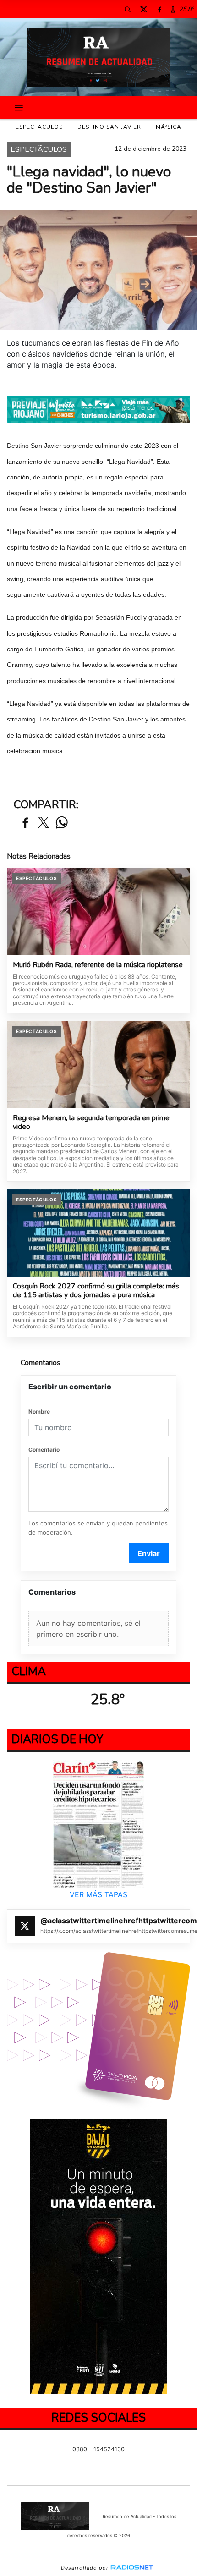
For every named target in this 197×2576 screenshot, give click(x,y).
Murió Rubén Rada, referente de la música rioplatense (98, 965)
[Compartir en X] (44, 823)
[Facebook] (159, 9)
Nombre (39, 1412)
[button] (127, 9)
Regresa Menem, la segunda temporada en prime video (91, 1123)
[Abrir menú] (19, 108)
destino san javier (109, 127)
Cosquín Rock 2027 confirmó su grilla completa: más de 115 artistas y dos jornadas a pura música (96, 1291)
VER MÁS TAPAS (98, 1894)
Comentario (44, 1450)
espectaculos (39, 127)
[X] (143, 9)
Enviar (149, 1553)
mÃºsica (169, 127)
